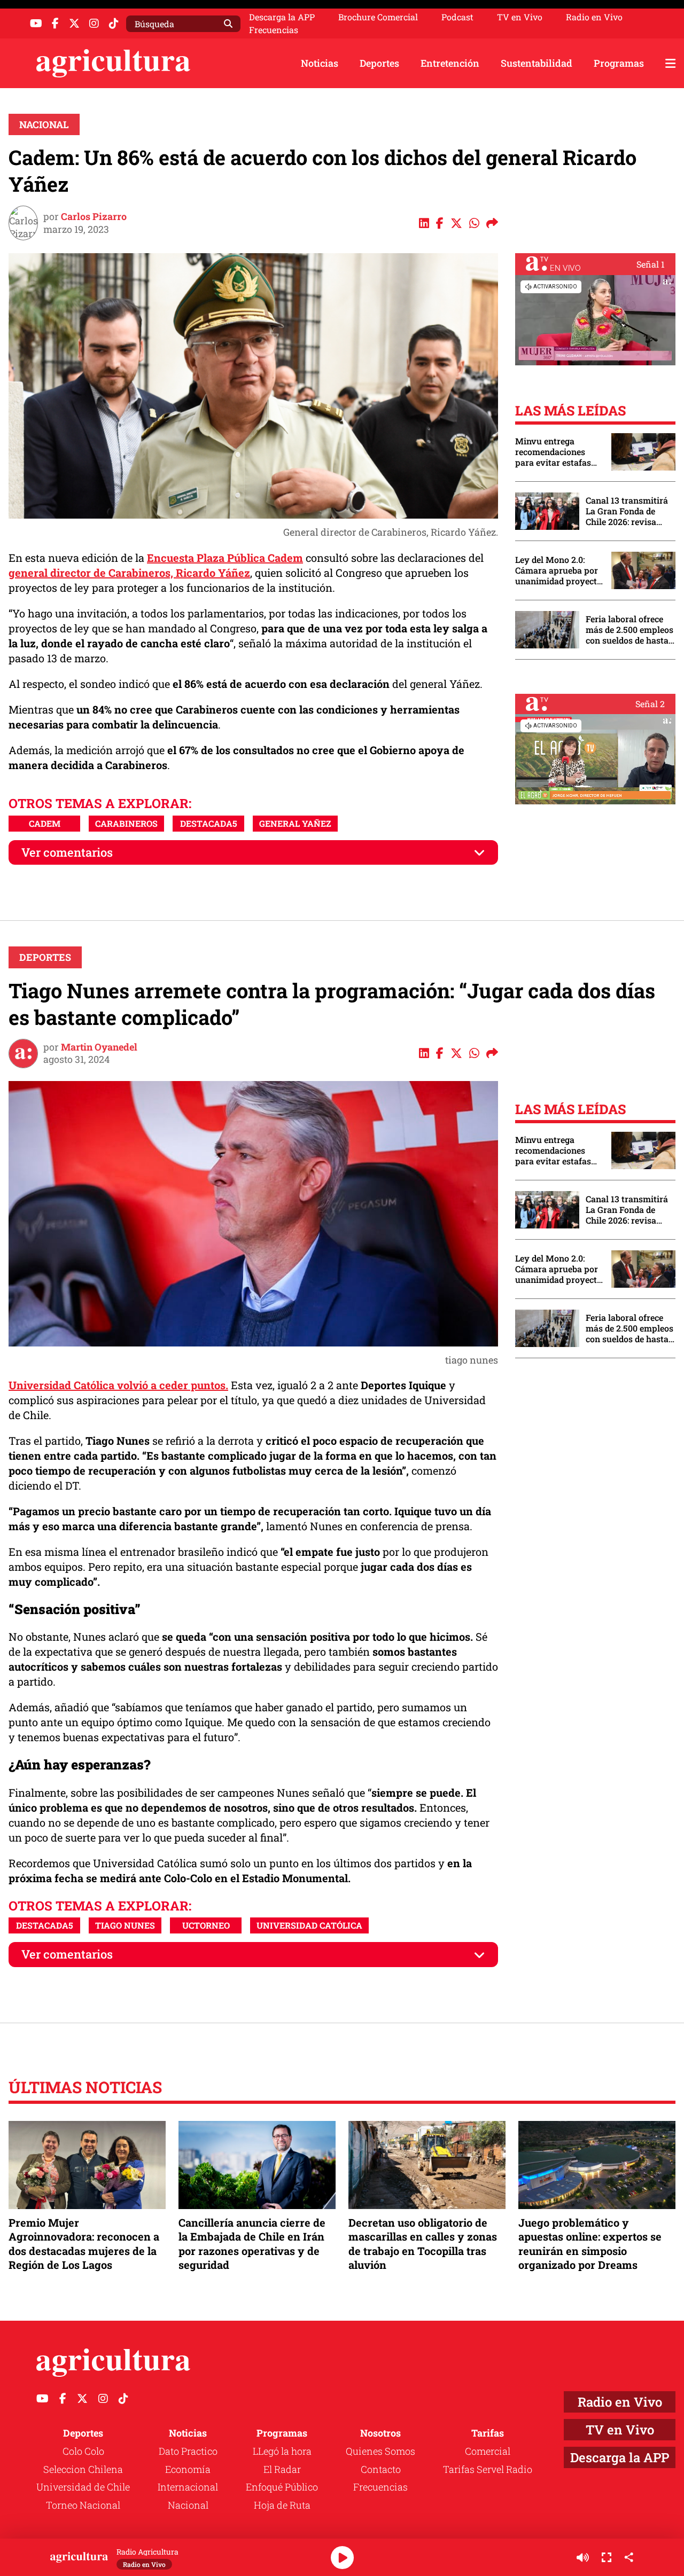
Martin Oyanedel (99, 1047)
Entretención (450, 63)
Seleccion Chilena (83, 2469)
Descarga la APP (282, 17)
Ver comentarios (67, 852)
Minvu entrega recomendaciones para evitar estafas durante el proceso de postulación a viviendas (558, 452)
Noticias (320, 63)
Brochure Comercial (378, 17)
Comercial (488, 2451)
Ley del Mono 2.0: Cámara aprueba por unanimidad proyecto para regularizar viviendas (558, 570)
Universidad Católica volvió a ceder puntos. (118, 1385)
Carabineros (126, 823)
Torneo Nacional (83, 2505)
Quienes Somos (380, 2451)
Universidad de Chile (83, 2487)
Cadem (45, 823)
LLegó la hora (282, 2451)
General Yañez (295, 823)
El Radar (282, 2469)
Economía (188, 2469)
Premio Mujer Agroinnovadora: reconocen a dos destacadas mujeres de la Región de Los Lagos (84, 2244)
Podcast (457, 17)
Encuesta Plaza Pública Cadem (225, 558)
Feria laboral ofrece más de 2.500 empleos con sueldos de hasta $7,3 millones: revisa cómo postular (629, 630)
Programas (619, 63)
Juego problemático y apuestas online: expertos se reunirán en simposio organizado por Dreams (590, 2244)
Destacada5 (209, 823)
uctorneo (206, 1925)
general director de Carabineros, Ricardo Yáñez (129, 573)
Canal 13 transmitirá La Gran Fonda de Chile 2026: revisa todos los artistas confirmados (627, 511)
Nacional (44, 124)
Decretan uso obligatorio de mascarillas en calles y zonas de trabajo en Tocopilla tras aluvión (423, 2244)
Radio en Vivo (594, 17)
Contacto (381, 2469)
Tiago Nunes (125, 1925)
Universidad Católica (309, 1925)
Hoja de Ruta (282, 2505)
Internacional (188, 2487)
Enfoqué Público (282, 2487)
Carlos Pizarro (94, 216)
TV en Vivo (520, 17)
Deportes (379, 63)
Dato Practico (188, 2451)
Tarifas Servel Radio (488, 2469)
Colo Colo (83, 2451)
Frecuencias (274, 30)
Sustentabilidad (537, 63)
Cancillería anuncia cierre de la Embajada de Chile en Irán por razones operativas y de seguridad (252, 2244)
